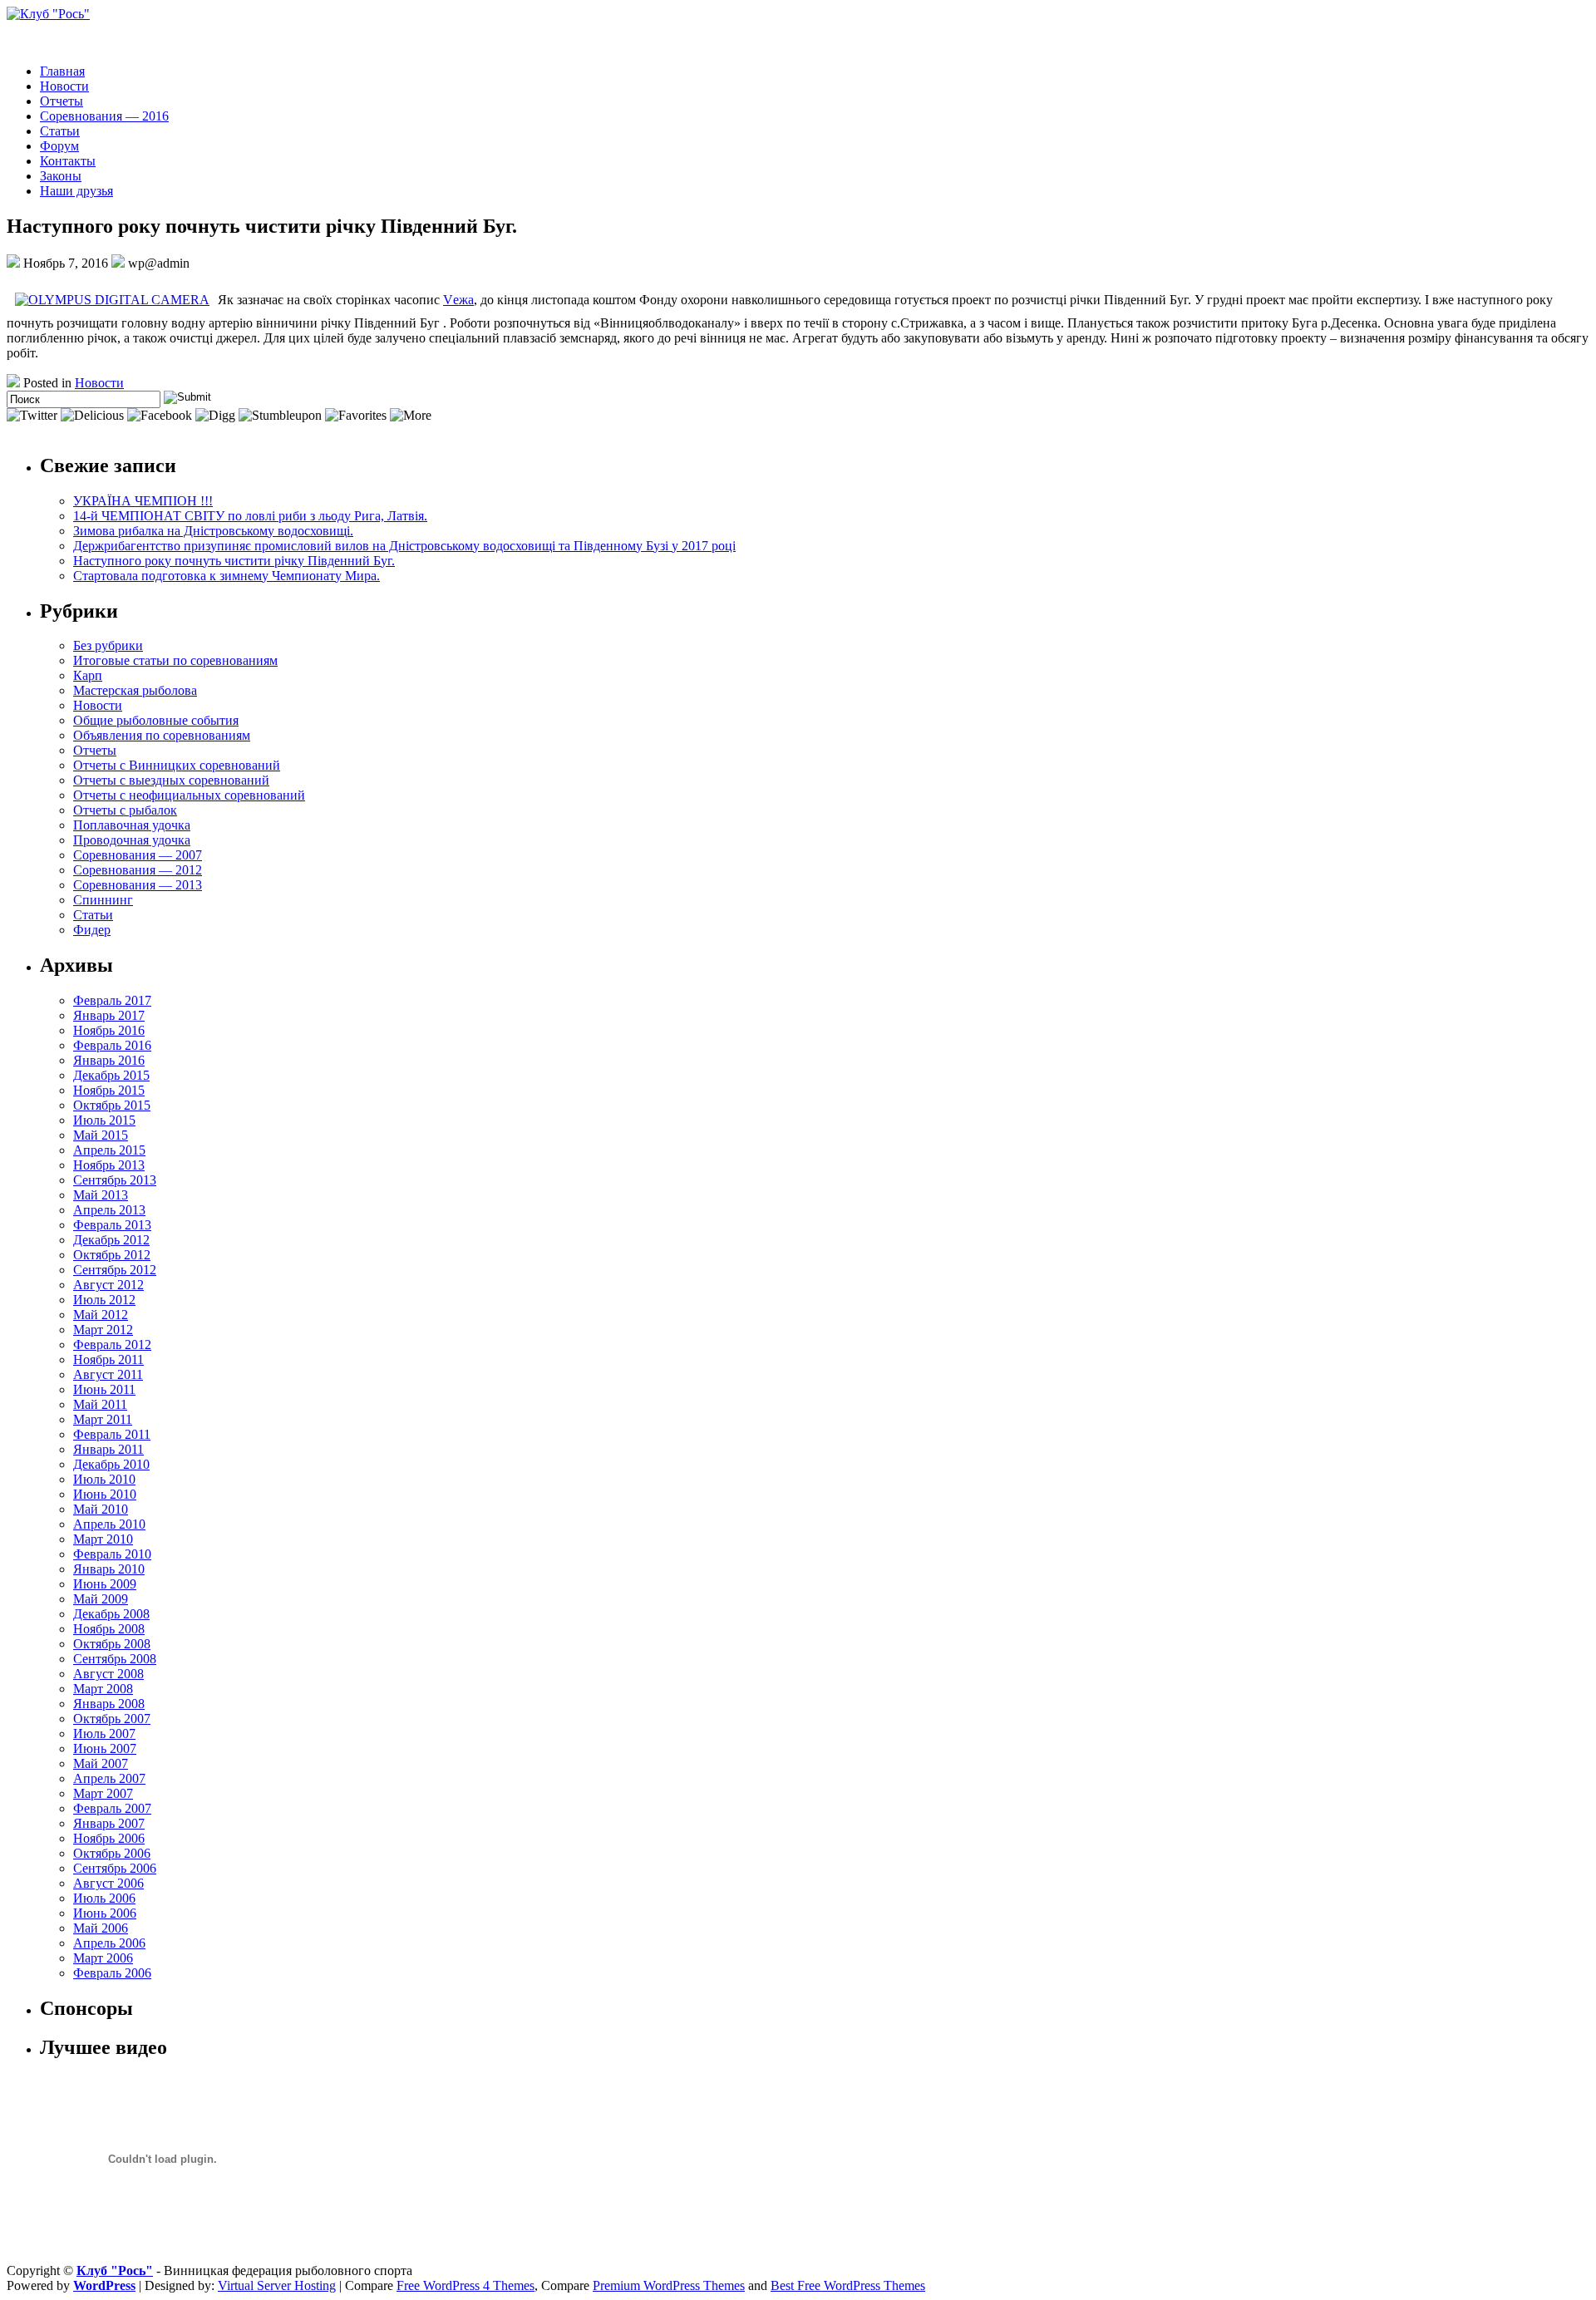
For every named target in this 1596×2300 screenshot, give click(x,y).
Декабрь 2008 (111, 1614)
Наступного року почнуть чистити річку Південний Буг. (234, 561)
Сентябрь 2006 (115, 1868)
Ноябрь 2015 (109, 1090)
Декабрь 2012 (111, 1240)
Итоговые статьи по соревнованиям (175, 660)
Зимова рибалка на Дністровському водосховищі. (213, 531)
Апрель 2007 (109, 1778)
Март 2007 (103, 1793)
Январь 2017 (109, 1015)
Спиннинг (103, 900)
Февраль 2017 (112, 1000)
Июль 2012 (104, 1300)
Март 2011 (103, 1419)
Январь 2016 (109, 1060)
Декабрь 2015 (111, 1075)
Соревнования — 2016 (104, 116)
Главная (62, 71)
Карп (88, 675)
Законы (61, 176)
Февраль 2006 (112, 1973)
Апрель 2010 (109, 1524)
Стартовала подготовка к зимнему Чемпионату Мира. (227, 576)
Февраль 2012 (112, 1345)
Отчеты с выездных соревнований (171, 780)
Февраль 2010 (112, 1554)
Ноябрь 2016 (109, 1030)
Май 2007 (101, 1763)
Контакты (68, 161)
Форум (59, 146)
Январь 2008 (109, 1704)
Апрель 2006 (109, 1943)
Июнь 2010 (105, 1494)
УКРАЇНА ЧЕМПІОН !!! (143, 501)
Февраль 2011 (112, 1434)
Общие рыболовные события (156, 720)
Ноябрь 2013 (109, 1165)
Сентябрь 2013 (115, 1180)
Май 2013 (101, 1195)
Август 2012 (108, 1285)
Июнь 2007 (105, 1748)
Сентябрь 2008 (115, 1659)
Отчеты (62, 101)
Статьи (60, 131)
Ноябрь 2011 (108, 1359)
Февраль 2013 (112, 1225)
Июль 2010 (104, 1479)
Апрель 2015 (109, 1150)
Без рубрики (108, 645)
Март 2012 (103, 1330)
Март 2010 (103, 1539)
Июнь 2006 (105, 1913)
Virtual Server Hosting (277, 2285)
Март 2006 (103, 1958)
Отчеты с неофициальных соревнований (189, 795)
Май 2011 (100, 1404)
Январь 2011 (108, 1449)
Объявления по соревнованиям (162, 735)
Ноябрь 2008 (109, 1629)
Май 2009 (101, 1599)
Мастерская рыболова (135, 690)
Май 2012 (101, 1315)
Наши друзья (76, 191)
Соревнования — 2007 (138, 855)
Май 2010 (101, 1509)
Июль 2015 (104, 1120)
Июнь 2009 (105, 1584)
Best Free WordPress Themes (848, 2285)
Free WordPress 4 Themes (465, 2285)
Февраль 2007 (112, 1808)
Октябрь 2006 (112, 1853)
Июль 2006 (104, 1898)
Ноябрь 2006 (109, 1838)
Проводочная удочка (132, 840)
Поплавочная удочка (132, 825)
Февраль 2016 (112, 1045)
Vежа (458, 300)
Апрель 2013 (109, 1210)
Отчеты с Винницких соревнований (177, 765)
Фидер (92, 930)
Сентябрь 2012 (115, 1270)
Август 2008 (108, 1674)
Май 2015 (101, 1135)
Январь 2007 (109, 1823)
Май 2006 (101, 1928)
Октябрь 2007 (112, 1719)
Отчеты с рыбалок (125, 810)
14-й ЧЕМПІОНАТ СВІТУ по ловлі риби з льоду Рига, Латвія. (250, 516)
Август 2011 (108, 1374)
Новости (64, 86)
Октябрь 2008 (112, 1644)
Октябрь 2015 (112, 1105)
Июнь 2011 (104, 1389)
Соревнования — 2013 (138, 885)
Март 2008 (103, 1689)
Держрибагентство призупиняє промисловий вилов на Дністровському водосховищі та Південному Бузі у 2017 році (404, 546)
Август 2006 (108, 1883)
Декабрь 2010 (111, 1464)
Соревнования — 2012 (138, 870)
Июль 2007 (104, 1734)
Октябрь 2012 (112, 1255)
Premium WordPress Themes (669, 2285)
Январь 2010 (109, 1569)
